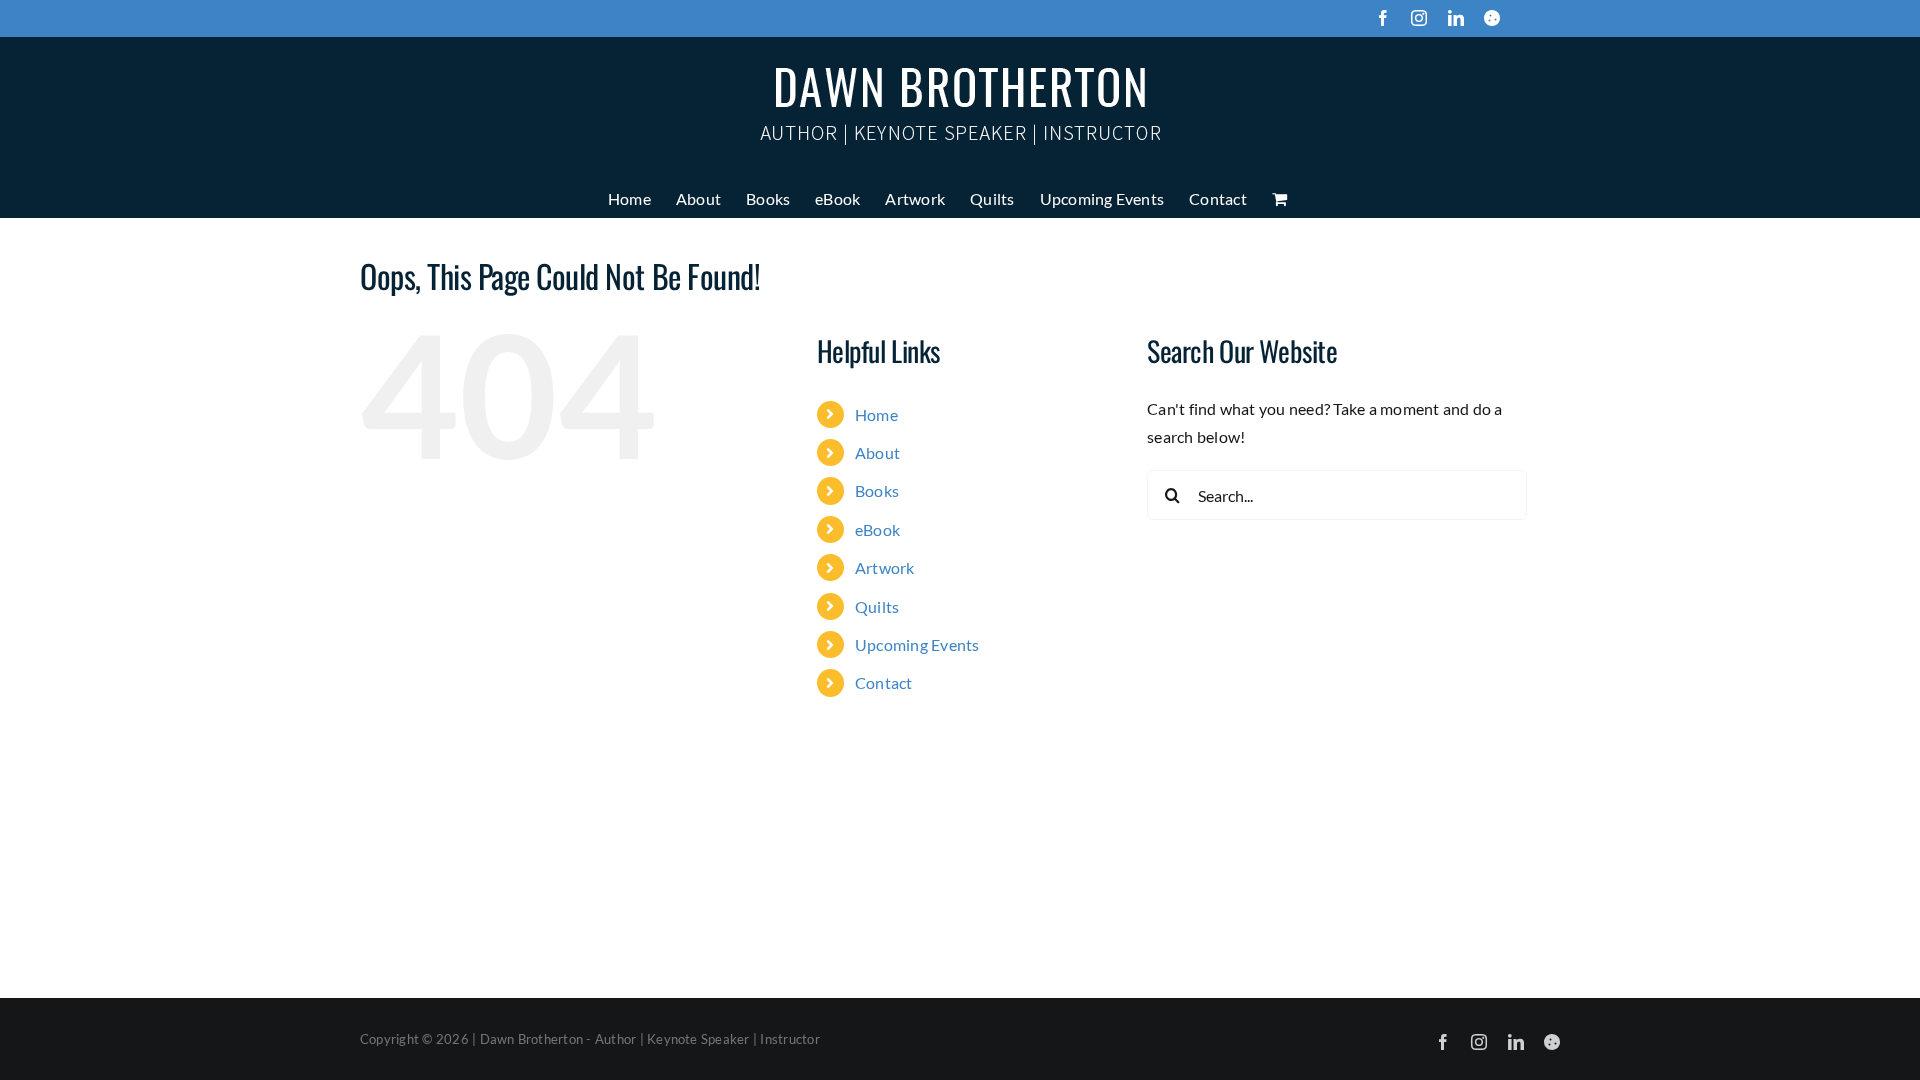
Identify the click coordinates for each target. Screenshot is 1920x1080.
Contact (884, 682)
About (877, 452)
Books (877, 490)
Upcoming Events (917, 644)
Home (876, 414)
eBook (877, 529)
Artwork (885, 567)
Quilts (877, 606)
